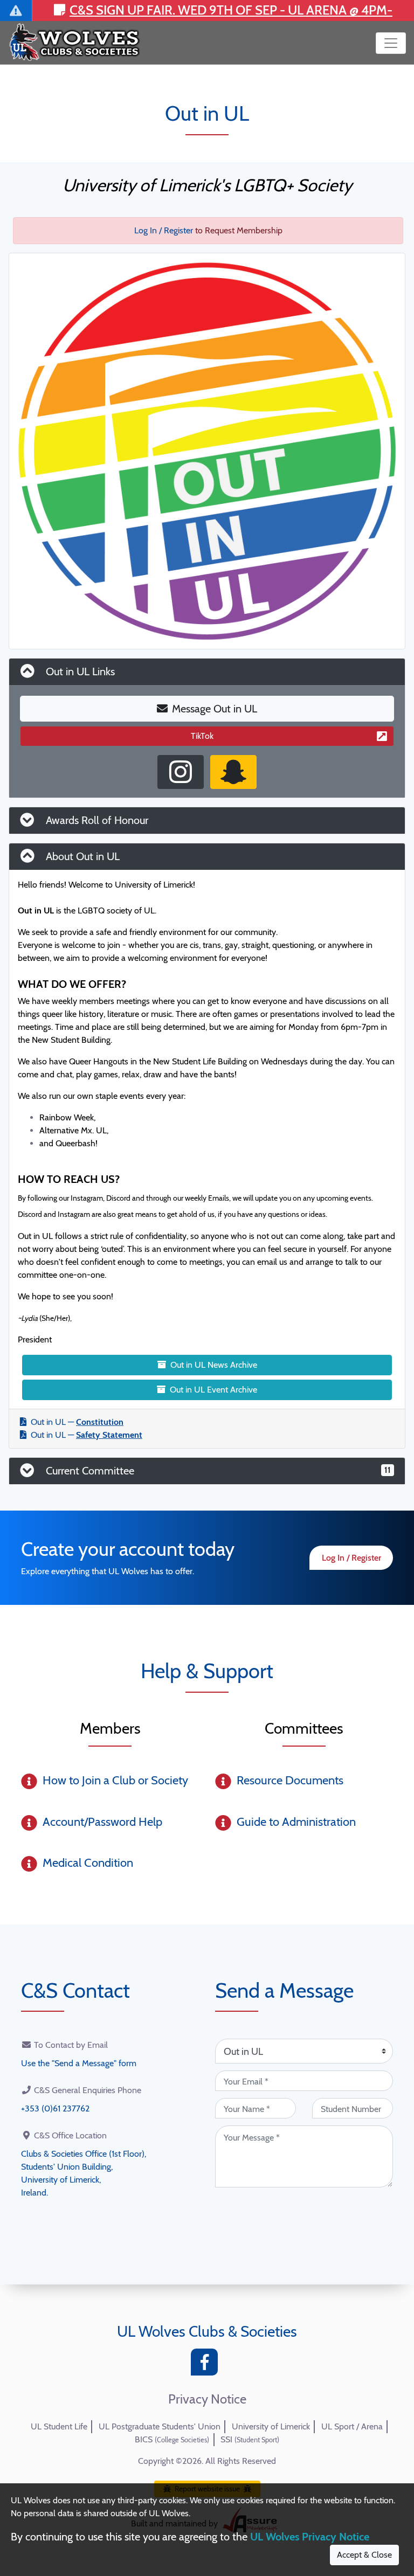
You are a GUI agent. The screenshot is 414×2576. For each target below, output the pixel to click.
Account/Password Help (102, 1822)
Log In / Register (164, 230)
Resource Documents (290, 1780)
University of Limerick (271, 2426)
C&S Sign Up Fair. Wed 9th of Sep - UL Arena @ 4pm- (231, 10)
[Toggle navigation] (391, 43)
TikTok (202, 736)
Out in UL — (77, 1422)
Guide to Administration (296, 1822)
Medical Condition (88, 1863)
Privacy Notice (207, 2399)
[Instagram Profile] (181, 772)
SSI (250, 2439)
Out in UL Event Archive (213, 1390)
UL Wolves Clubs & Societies (207, 2331)
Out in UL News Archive (214, 1365)
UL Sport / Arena (352, 2426)
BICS (172, 2439)
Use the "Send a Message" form (79, 2063)
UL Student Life (59, 2426)
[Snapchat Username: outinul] (233, 772)
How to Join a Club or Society (115, 1780)
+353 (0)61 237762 (55, 2108)
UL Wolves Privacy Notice (310, 2537)
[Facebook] (207, 2365)
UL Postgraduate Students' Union (160, 2426)
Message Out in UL (215, 709)
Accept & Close (364, 2555)
